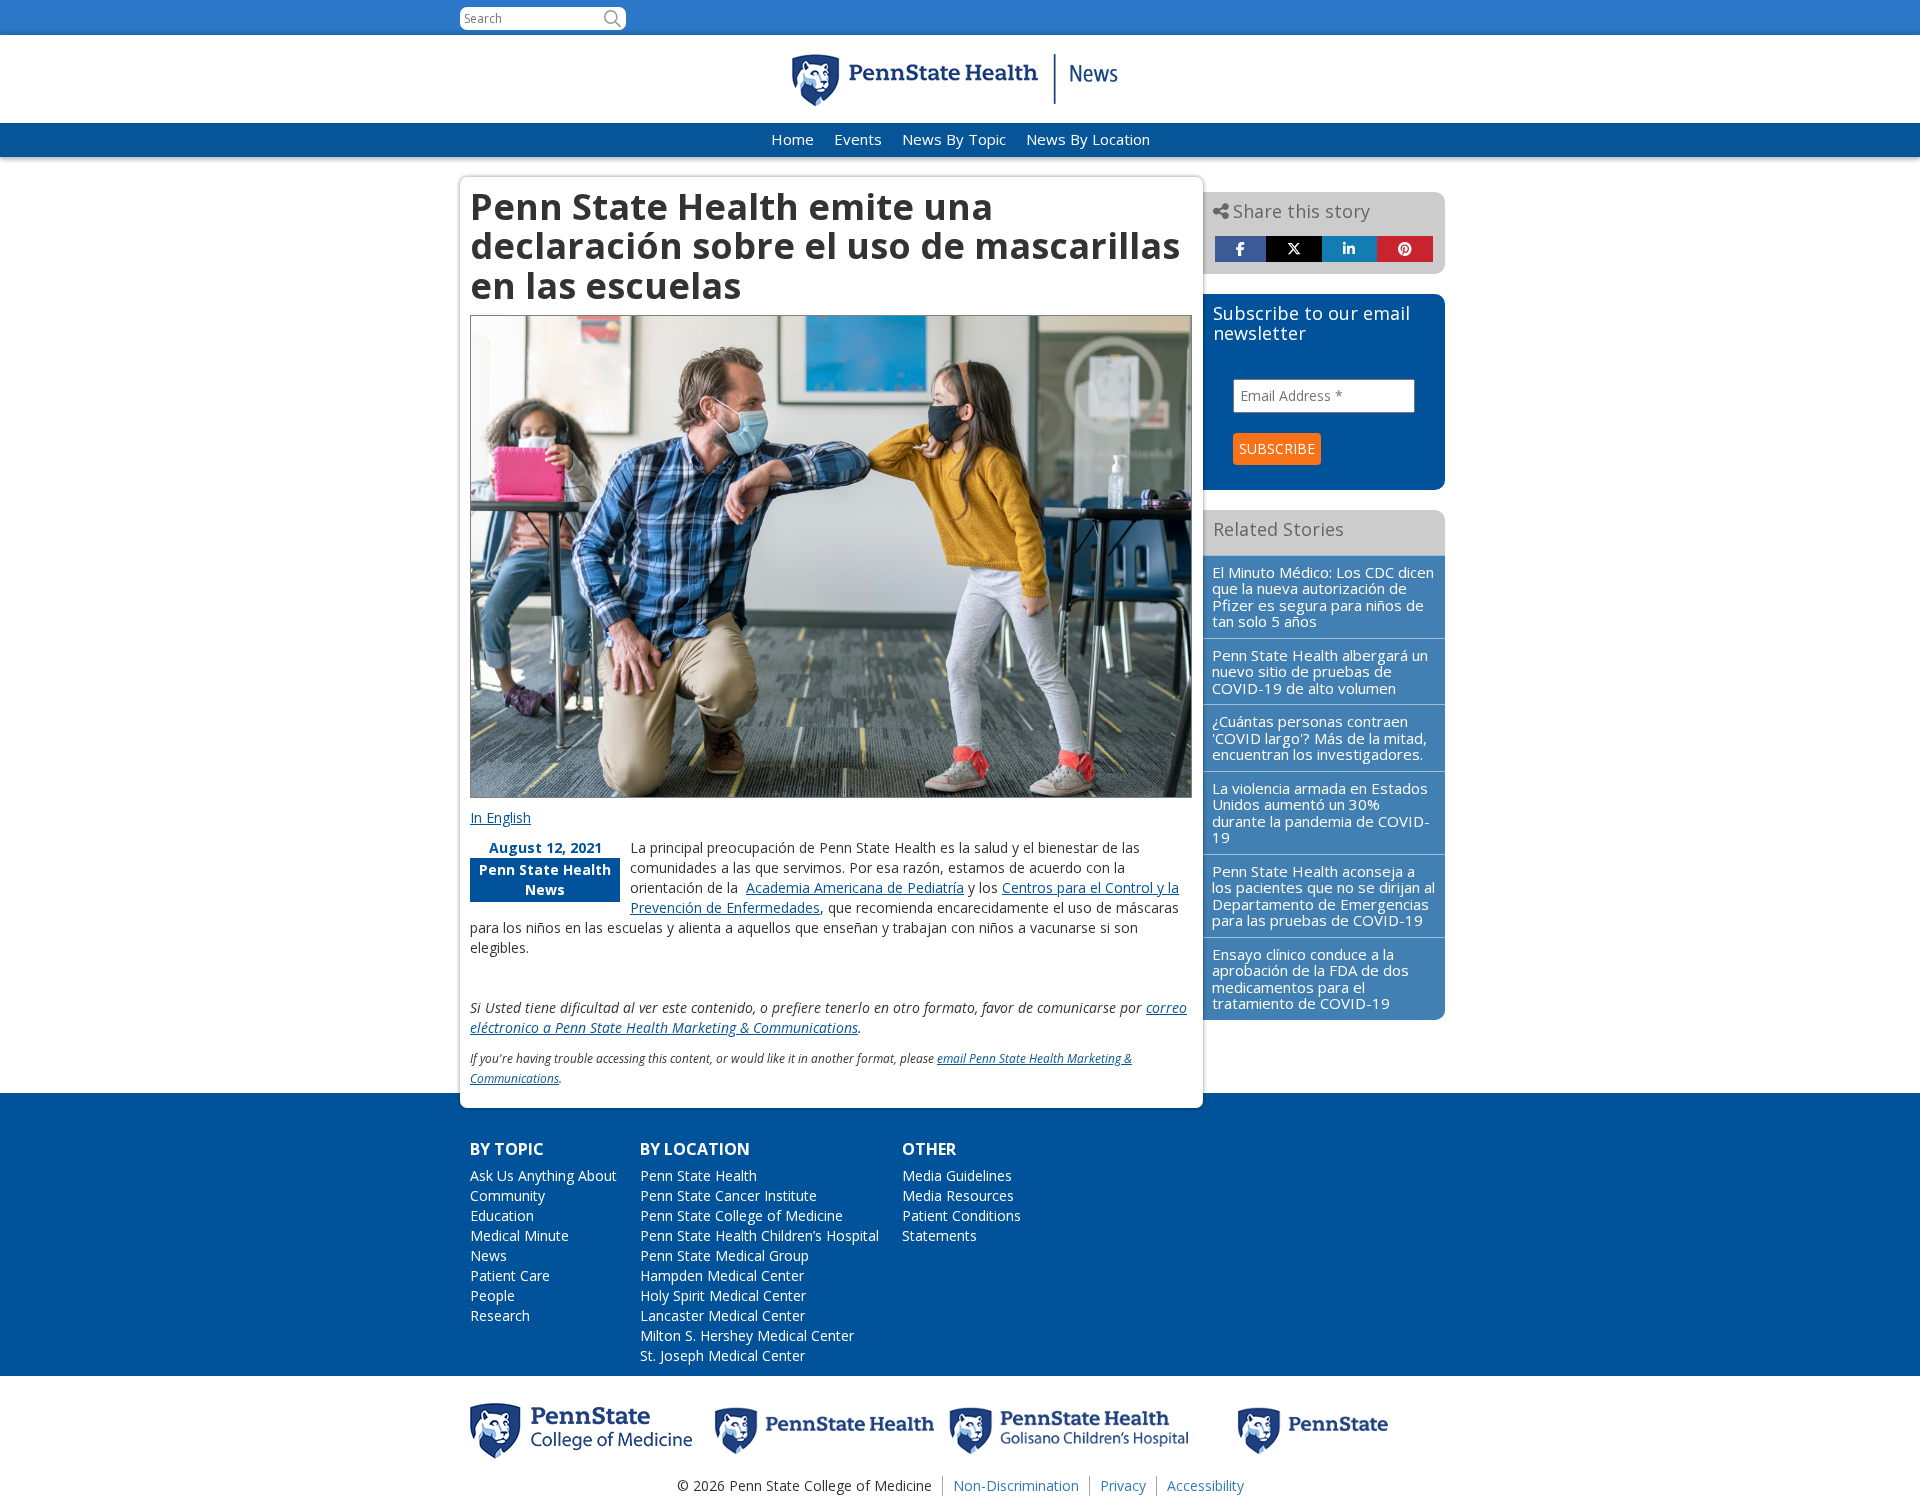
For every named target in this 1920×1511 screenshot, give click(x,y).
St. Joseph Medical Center (722, 1355)
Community (507, 1195)
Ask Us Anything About (543, 1175)
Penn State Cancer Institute (728, 1195)
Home (792, 139)
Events (858, 139)
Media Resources (958, 1195)
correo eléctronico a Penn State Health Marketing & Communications (828, 1017)
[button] (612, 18)
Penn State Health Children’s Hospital (759, 1235)
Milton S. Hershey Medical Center (747, 1335)
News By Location (1088, 139)
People (492, 1295)
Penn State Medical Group (724, 1255)
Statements (939, 1235)
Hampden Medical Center (722, 1275)
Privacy (1123, 1485)
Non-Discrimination (1016, 1485)
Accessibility (1205, 1485)
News (488, 1255)
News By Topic (954, 139)
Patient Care (510, 1275)
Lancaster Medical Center (722, 1315)
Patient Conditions (961, 1215)
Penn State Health (698, 1175)
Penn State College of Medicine (741, 1215)
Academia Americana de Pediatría (855, 887)
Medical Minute (519, 1235)
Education (502, 1215)
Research (500, 1315)
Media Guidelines (957, 1175)
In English (500, 817)
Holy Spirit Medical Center (723, 1295)
